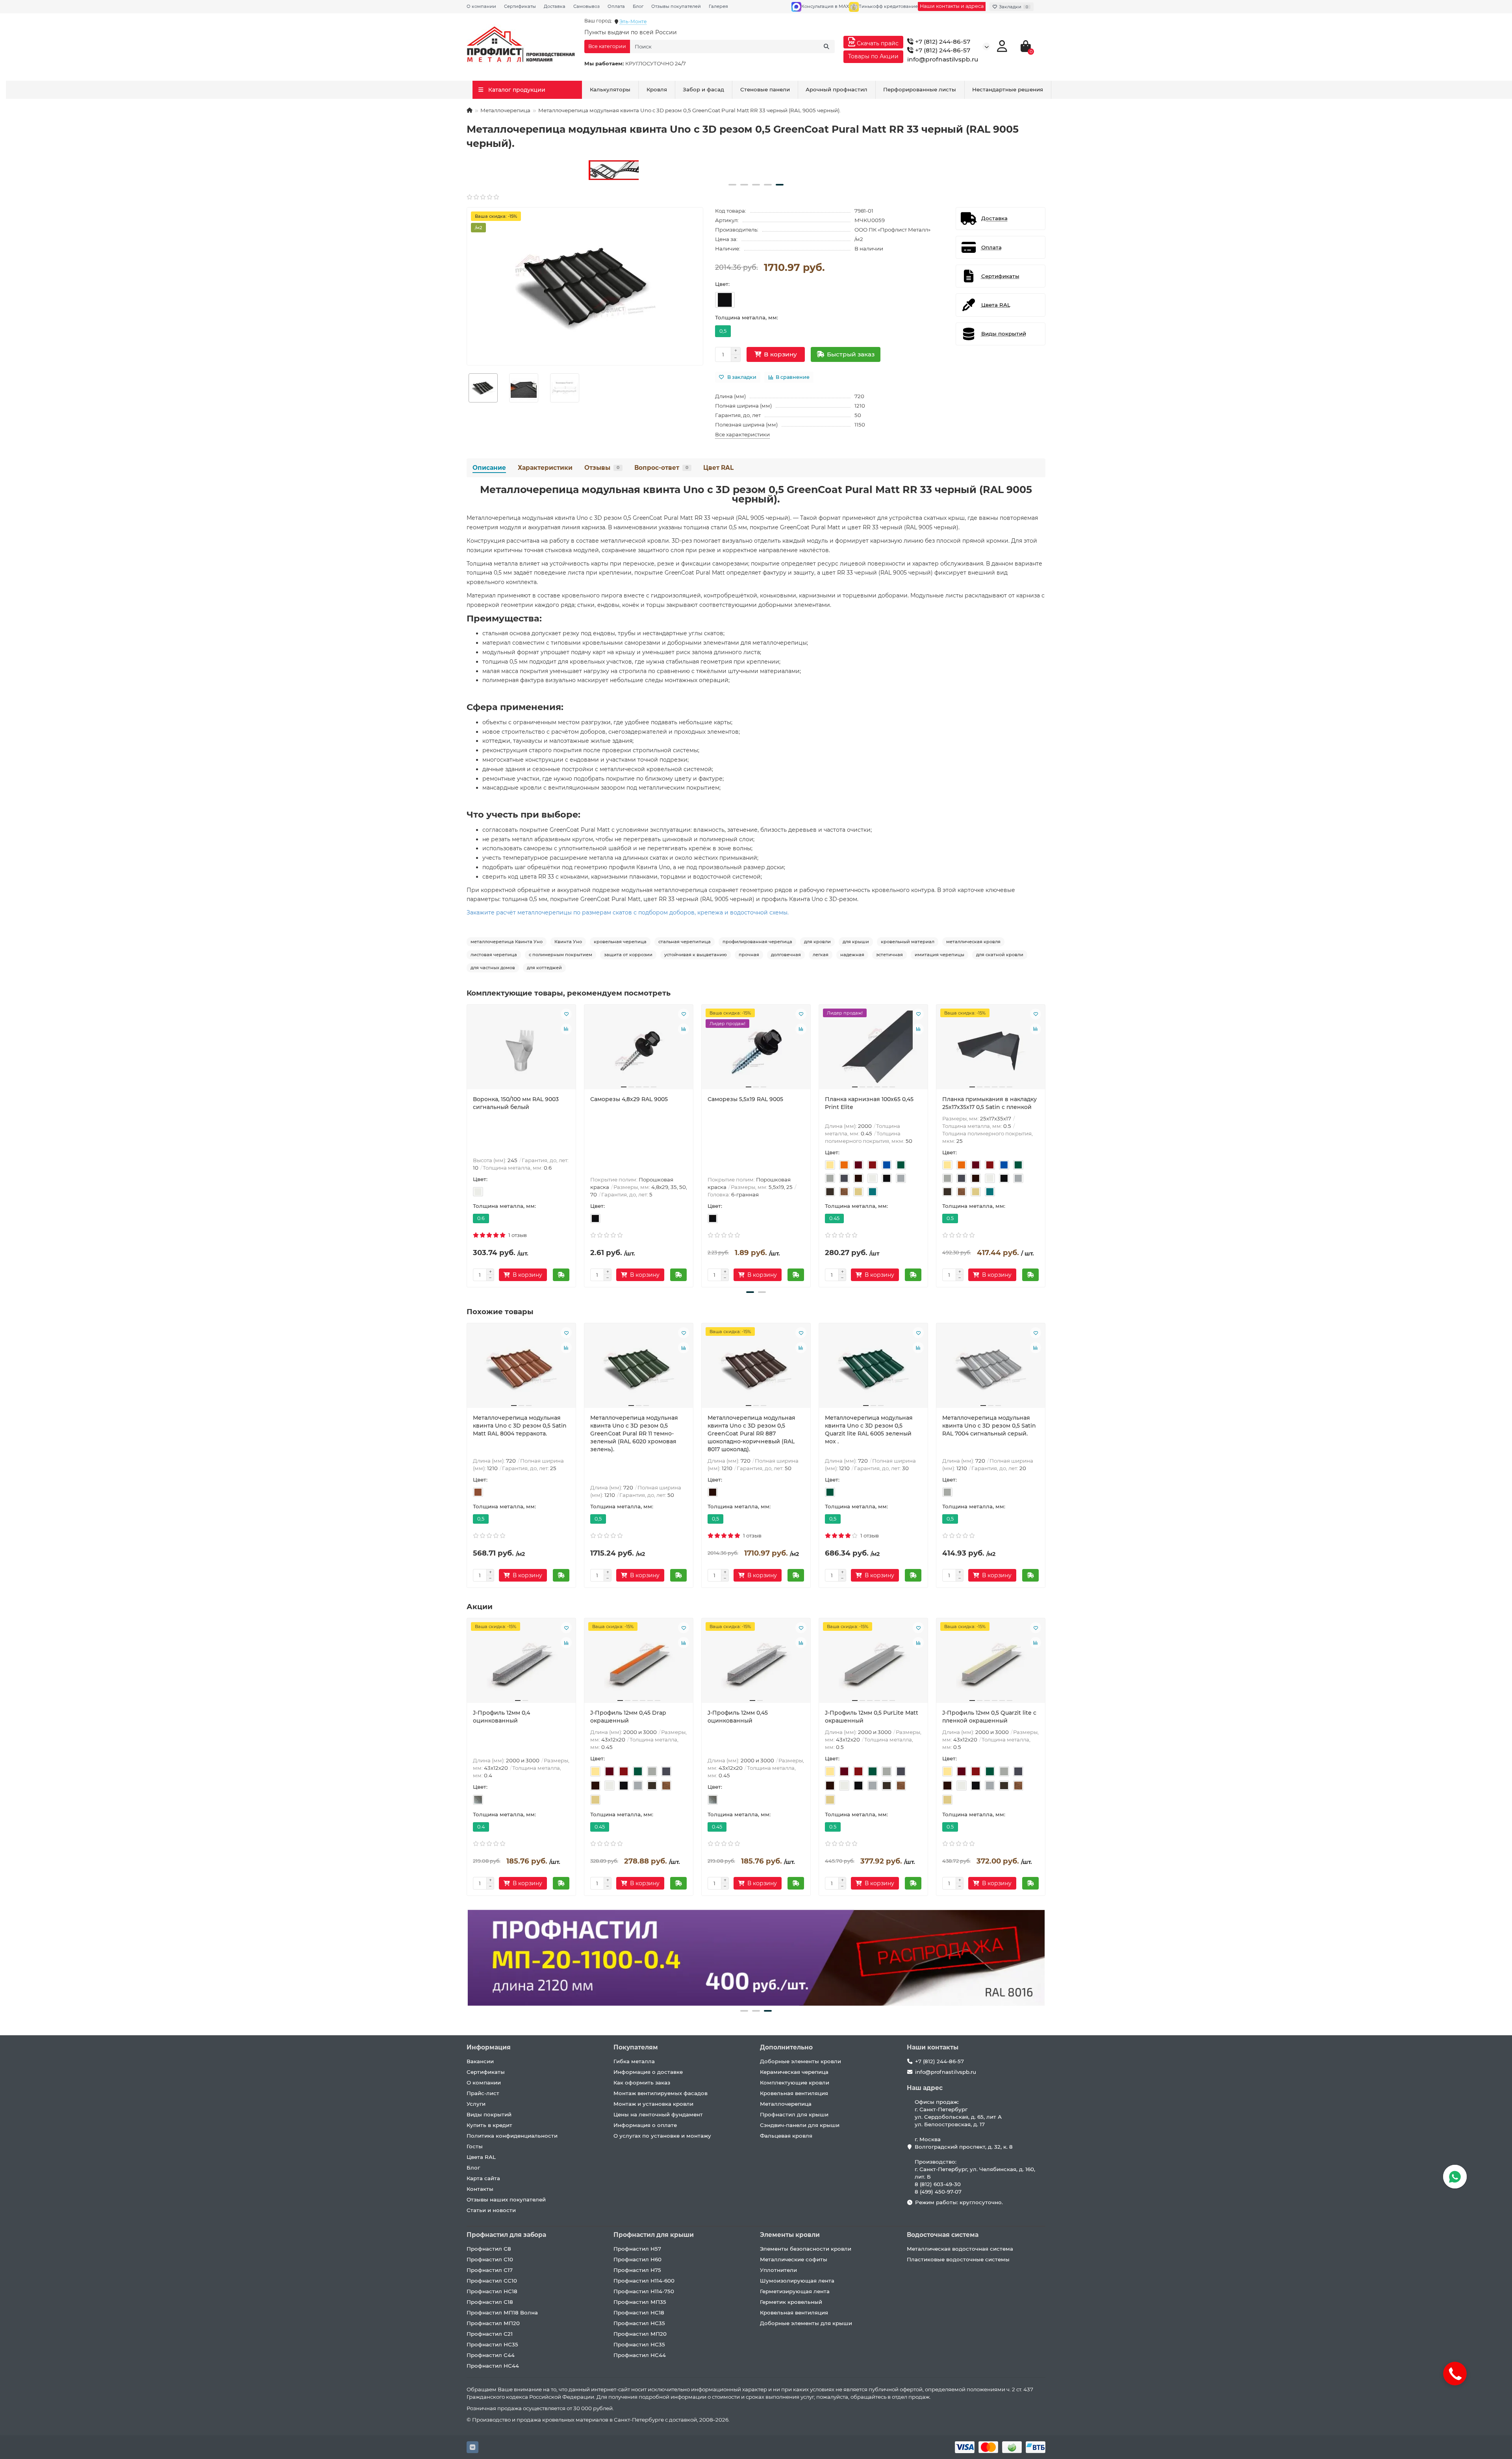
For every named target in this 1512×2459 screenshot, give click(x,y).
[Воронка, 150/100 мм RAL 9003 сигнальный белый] (521, 1050)
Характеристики (545, 468)
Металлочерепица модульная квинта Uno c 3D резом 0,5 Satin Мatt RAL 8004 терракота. (520, 1426)
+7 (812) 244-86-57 (942, 42)
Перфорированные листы (920, 89)
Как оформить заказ (642, 2083)
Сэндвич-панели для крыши (800, 2125)
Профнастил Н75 (637, 2270)
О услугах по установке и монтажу (662, 2136)
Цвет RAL (718, 468)
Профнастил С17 (490, 2270)
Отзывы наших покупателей (506, 2199)
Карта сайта (483, 2178)
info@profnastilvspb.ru (943, 59)
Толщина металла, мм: (747, 317)
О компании (481, 6)
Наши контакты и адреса (952, 6)
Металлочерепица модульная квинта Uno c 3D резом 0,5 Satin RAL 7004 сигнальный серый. (989, 1426)
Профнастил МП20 (493, 2323)
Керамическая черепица (794, 2072)
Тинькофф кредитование (888, 6)
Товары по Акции (873, 56)
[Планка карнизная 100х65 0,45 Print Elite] (873, 1050)
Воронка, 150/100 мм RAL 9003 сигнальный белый (516, 1103)
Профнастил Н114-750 (644, 2291)
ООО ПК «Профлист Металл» (892, 230)
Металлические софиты (794, 2259)
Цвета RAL (481, 2157)
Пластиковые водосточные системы (958, 2259)
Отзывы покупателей (676, 6)
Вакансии (480, 2061)
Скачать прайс (877, 43)
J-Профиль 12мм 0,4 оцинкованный (501, 1717)
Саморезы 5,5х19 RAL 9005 (745, 1099)
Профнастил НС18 (492, 2291)
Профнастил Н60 (637, 2259)
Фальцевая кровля (786, 2136)
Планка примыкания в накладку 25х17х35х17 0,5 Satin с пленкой (989, 1103)
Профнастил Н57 (637, 2249)
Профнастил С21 (490, 2334)
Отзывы (602, 468)
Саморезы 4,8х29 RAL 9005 (629, 1099)
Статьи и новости (491, 2210)
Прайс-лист (483, 2093)
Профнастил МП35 (640, 2302)
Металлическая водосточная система (960, 2249)
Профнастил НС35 (492, 2344)
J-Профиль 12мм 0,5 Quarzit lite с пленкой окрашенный (989, 1717)
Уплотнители (778, 2270)
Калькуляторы (610, 89)
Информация (489, 2047)
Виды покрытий (489, 2114)
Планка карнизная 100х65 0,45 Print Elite (869, 1103)
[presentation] (467, 1145)
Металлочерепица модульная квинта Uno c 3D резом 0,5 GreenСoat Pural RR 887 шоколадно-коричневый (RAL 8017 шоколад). (751, 1433)
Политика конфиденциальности (512, 2136)
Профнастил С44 (491, 2355)
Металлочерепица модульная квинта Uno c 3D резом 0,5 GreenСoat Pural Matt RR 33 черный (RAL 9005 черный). (756, 494)
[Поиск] (826, 46)
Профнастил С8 (489, 2249)
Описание (489, 468)
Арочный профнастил (837, 89)
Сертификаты (520, 6)
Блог (638, 6)
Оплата (616, 6)
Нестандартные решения (1008, 89)
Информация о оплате (645, 2125)
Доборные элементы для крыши (806, 2323)
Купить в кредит (489, 2125)
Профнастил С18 (490, 2302)
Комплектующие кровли (795, 2083)
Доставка (555, 6)
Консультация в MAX (825, 6)
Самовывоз (586, 6)
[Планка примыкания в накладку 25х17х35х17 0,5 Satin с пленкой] (991, 1050)
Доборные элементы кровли (800, 2061)
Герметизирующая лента (795, 2291)
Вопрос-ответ (661, 468)
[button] (732, 185)
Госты (475, 2146)
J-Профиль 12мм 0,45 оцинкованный (738, 1717)
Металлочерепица (505, 110)
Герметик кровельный (791, 2302)
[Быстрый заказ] (561, 1275)
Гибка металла (634, 2061)
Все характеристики (742, 434)
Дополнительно (786, 2047)
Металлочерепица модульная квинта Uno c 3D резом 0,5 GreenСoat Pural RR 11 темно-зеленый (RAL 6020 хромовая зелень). (634, 1433)
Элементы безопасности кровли (806, 2249)
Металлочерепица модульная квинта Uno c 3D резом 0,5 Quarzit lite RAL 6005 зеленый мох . (869, 1430)
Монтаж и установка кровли (653, 2104)
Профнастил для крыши (794, 2114)
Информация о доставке (648, 2072)
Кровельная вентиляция (794, 2093)
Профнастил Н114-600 (644, 2281)
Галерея (718, 6)
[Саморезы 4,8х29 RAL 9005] (639, 1050)
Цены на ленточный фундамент (658, 2114)
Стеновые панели (765, 89)
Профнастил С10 (490, 2259)
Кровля (657, 89)
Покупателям (636, 2047)
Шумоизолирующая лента (797, 2281)
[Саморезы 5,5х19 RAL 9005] (756, 1050)
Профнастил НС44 (493, 2366)
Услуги (476, 2104)
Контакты (480, 2189)
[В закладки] (566, 1014)
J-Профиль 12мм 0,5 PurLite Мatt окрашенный (872, 1717)
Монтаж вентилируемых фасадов (661, 2093)
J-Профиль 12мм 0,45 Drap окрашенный (628, 1717)
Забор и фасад (703, 89)
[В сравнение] (566, 1029)
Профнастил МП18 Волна (502, 2312)
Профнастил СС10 (492, 2281)
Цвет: (722, 284)
